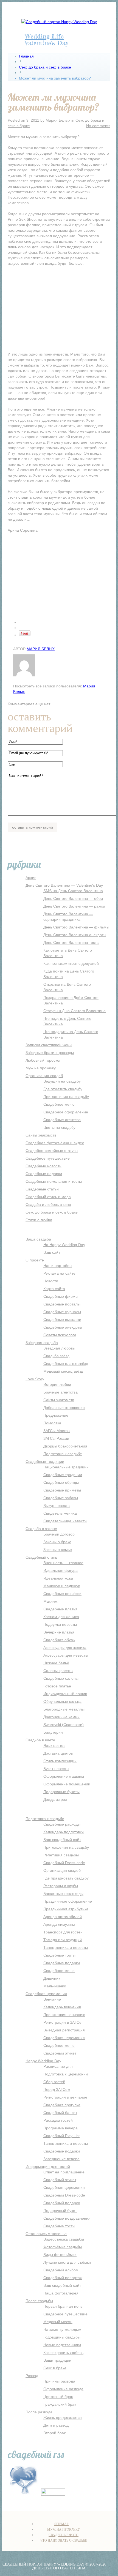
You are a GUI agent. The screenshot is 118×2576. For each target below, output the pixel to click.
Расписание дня (58, 2066)
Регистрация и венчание (65, 2097)
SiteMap (61, 2524)
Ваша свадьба (38, 1239)
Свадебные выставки (62, 1320)
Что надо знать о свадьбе (64, 2541)
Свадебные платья (60, 1609)
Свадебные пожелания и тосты (54, 1181)
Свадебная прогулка (62, 2105)
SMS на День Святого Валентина (73, 891)
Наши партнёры (58, 1266)
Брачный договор (59, 1534)
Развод (32, 2376)
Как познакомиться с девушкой (71, 963)
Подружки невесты (60, 1624)
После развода (39, 2412)
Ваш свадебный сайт (62, 1840)
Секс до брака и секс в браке (45, 67)
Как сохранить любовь (63, 2353)
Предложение (56, 1415)
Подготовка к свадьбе (63, 1454)
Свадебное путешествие (48, 1158)
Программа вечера (61, 2128)
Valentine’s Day (47, 43)
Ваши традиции (57, 2360)
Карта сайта (54, 1289)
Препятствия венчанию (64, 2015)
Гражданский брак (60, 2404)
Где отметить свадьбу (63, 1089)
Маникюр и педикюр (62, 1586)
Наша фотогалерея (61, 2293)
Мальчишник (55, 1986)
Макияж (50, 1601)
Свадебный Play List (61, 2136)
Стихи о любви (39, 1220)
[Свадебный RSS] (24, 2494)
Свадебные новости (43, 1166)
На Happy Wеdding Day (64, 1245)
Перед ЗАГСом (57, 2089)
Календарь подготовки (64, 1832)
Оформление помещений (67, 1784)
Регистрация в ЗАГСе (62, 2022)
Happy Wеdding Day (43, 2061)
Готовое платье (57, 1686)
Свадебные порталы (62, 1304)
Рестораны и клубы (61, 1886)
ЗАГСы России (56, 1438)
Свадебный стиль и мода (48, 1197)
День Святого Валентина (59, 2568)
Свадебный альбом (61, 2270)
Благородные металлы (64, 1709)
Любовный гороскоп (43, 1060)
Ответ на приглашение (64, 2172)
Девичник (52, 1978)
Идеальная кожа (58, 1578)
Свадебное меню (59, 1104)
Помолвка (52, 1423)
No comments (98, 126)
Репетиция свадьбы (61, 1855)
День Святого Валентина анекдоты (75, 935)
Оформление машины (64, 1776)
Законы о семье (58, 1550)
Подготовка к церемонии (66, 2074)
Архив (31, 878)
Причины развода (59, 2381)
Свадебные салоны (61, 1678)
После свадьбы (39, 2301)
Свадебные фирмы (61, 1296)
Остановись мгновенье (46, 2234)
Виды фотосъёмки (60, 2255)
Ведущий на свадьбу (62, 1081)
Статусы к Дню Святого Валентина (75, 1011)
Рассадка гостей (58, 2120)
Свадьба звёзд (56, 1356)
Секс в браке (55, 2368)
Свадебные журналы (62, 1312)
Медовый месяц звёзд (63, 1371)
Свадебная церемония (46, 1994)
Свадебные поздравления (67, 2218)
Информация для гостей (48, 2167)
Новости (51, 1281)
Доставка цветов (58, 1753)
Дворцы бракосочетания (65, 1446)
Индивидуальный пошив (65, 1694)
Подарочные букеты (61, 1792)
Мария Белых (58, 120)
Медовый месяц (58, 2322)
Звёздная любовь (59, 1348)
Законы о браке (57, 1542)
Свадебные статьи (42, 1189)
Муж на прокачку (41, 1068)
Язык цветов (54, 1745)
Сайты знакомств (41, 1135)
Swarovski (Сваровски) (64, 1725)
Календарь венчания (62, 2007)
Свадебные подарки (44, 1174)
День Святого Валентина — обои (73, 898)
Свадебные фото (64, 2535)
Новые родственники (62, 2345)
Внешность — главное (63, 1563)
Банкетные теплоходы (63, 1894)
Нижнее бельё (56, 1663)
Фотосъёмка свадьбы (63, 2247)
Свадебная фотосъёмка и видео (55, 1143)
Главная (26, 56)
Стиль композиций (60, 1761)
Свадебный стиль (41, 1557)
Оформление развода (63, 2389)
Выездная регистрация (64, 2030)
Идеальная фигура (61, 1570)
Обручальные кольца (62, 1701)
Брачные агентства (61, 1392)
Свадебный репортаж (63, 2278)
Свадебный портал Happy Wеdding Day (43, 2564)
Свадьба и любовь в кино (48, 1204)
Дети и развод (56, 2425)
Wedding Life (44, 36)
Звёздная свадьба (42, 1343)
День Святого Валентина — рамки (74, 906)
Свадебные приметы (62, 1490)
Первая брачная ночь (63, 2306)
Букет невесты (56, 1769)
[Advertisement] (59, 310)
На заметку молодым (62, 2329)
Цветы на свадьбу (59, 1127)
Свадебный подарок (62, 2203)
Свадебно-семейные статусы (52, 1151)
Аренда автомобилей (63, 1917)
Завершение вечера (61, 2159)
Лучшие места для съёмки (67, 2262)
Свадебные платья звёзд (66, 1364)
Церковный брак (58, 2397)
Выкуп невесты (57, 1506)
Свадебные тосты (59, 2226)
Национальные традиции (66, 1467)
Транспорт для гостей (63, 1932)
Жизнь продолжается (63, 2417)
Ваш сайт (52, 1252)
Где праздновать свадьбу (66, 1878)
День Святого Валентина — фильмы (76, 927)
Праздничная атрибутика (66, 1909)
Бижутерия (53, 1732)
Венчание (52, 1999)
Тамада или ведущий (63, 1940)
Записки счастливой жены (49, 1045)
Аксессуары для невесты (66, 1655)
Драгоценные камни (61, 1717)
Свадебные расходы (62, 1824)
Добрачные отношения (64, 1408)
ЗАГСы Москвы (57, 1431)
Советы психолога (60, 1335)
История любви (57, 1384)
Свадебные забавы (61, 1498)
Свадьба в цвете (40, 1740)
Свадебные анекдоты (63, 1327)
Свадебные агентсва (62, 1120)
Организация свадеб (44, 1076)
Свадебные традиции (45, 1462)
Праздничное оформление (68, 1901)
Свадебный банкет (60, 2113)
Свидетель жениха (60, 1513)
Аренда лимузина (59, 1924)
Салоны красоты (58, 1671)
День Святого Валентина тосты (71, 943)
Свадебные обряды (61, 1482)
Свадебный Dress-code (64, 1863)
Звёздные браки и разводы (50, 1053)
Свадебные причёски (62, 1594)
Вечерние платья (59, 1632)
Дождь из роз (55, 1799)
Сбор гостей (54, 2082)
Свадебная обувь (59, 1640)
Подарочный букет (60, 2211)
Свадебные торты (59, 1955)
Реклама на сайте (59, 1273)
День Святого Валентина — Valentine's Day (64, 885)
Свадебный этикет (60, 2053)
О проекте (35, 1260)
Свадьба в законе (41, 1529)
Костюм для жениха (61, 1617)
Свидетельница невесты (65, 1521)
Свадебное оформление (66, 1112)
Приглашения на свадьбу (66, 1097)
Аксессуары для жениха (65, 1648)
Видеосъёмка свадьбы (64, 2239)
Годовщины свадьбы (62, 2337)
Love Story (35, 1379)
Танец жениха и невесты (66, 1947)
